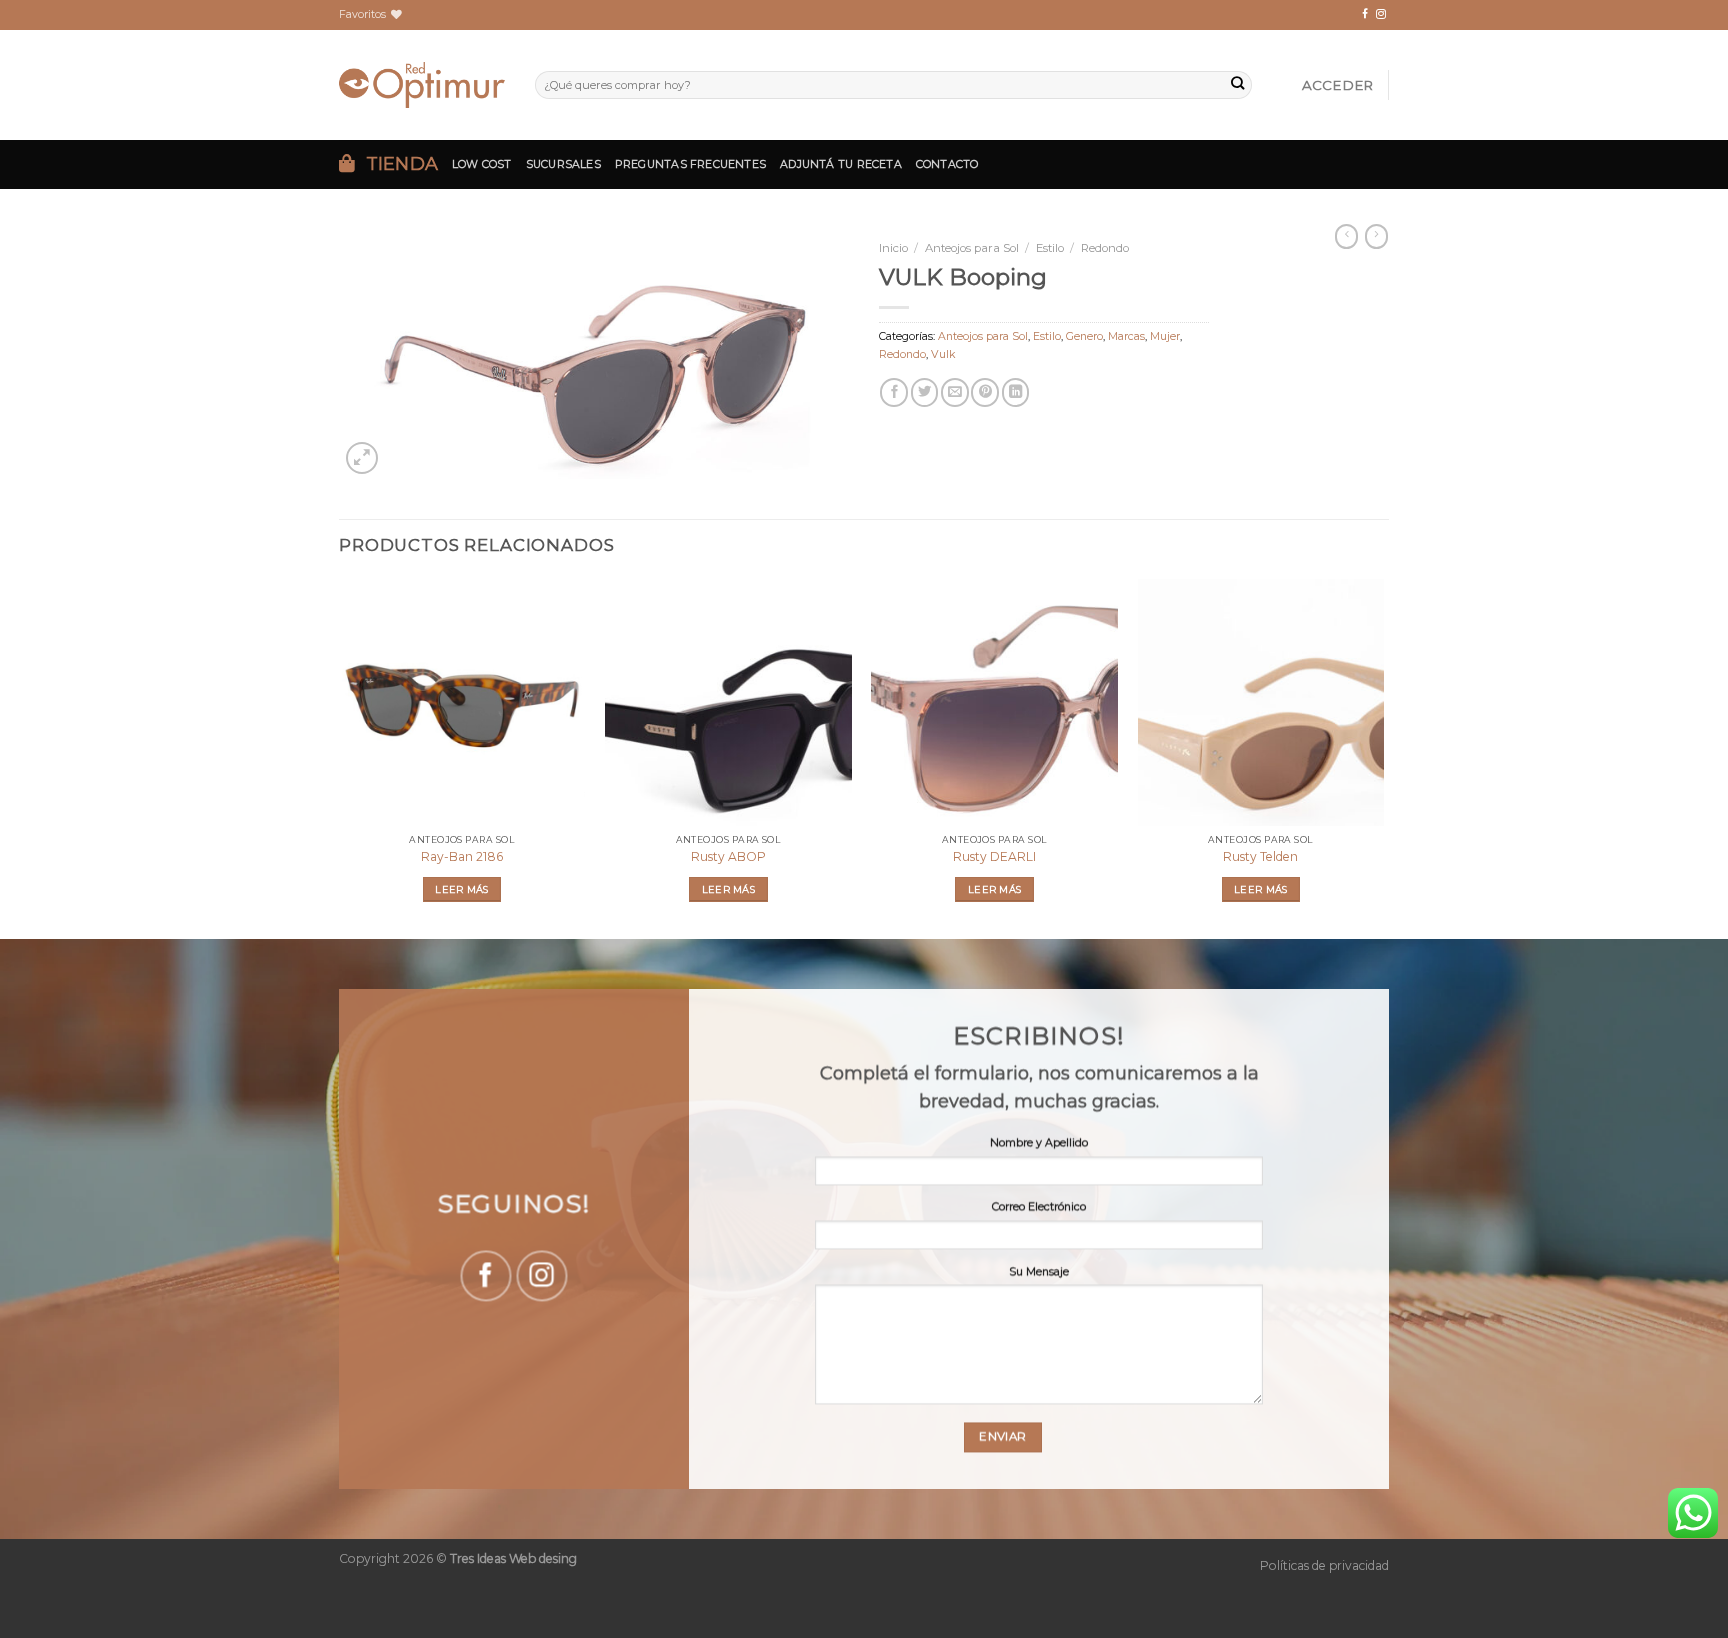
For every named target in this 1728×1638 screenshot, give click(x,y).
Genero (1084, 336)
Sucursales (563, 164)
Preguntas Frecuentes (690, 164)
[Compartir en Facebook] (894, 392)
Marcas (1126, 336)
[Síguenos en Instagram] (1381, 14)
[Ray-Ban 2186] (462, 702)
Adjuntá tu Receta (841, 164)
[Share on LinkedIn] (1016, 392)
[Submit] (1237, 85)
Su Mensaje (1039, 1271)
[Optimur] (422, 85)
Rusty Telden (1260, 856)
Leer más (461, 889)
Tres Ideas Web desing (513, 1558)
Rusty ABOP (728, 856)
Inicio (893, 248)
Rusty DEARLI (994, 856)
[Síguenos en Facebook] (1365, 14)
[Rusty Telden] (1261, 702)
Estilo (1050, 248)
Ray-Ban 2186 (462, 856)
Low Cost (482, 164)
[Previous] (340, 757)
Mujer (1165, 336)
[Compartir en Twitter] (925, 392)
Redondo (1105, 248)
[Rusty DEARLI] (994, 702)
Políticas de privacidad (1324, 1565)
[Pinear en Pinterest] (985, 392)
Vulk (943, 354)
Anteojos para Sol (972, 248)
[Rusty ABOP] (728, 702)
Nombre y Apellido (1039, 1142)
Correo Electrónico (1039, 1207)
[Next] (1383, 757)
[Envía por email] (955, 392)
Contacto (947, 164)
